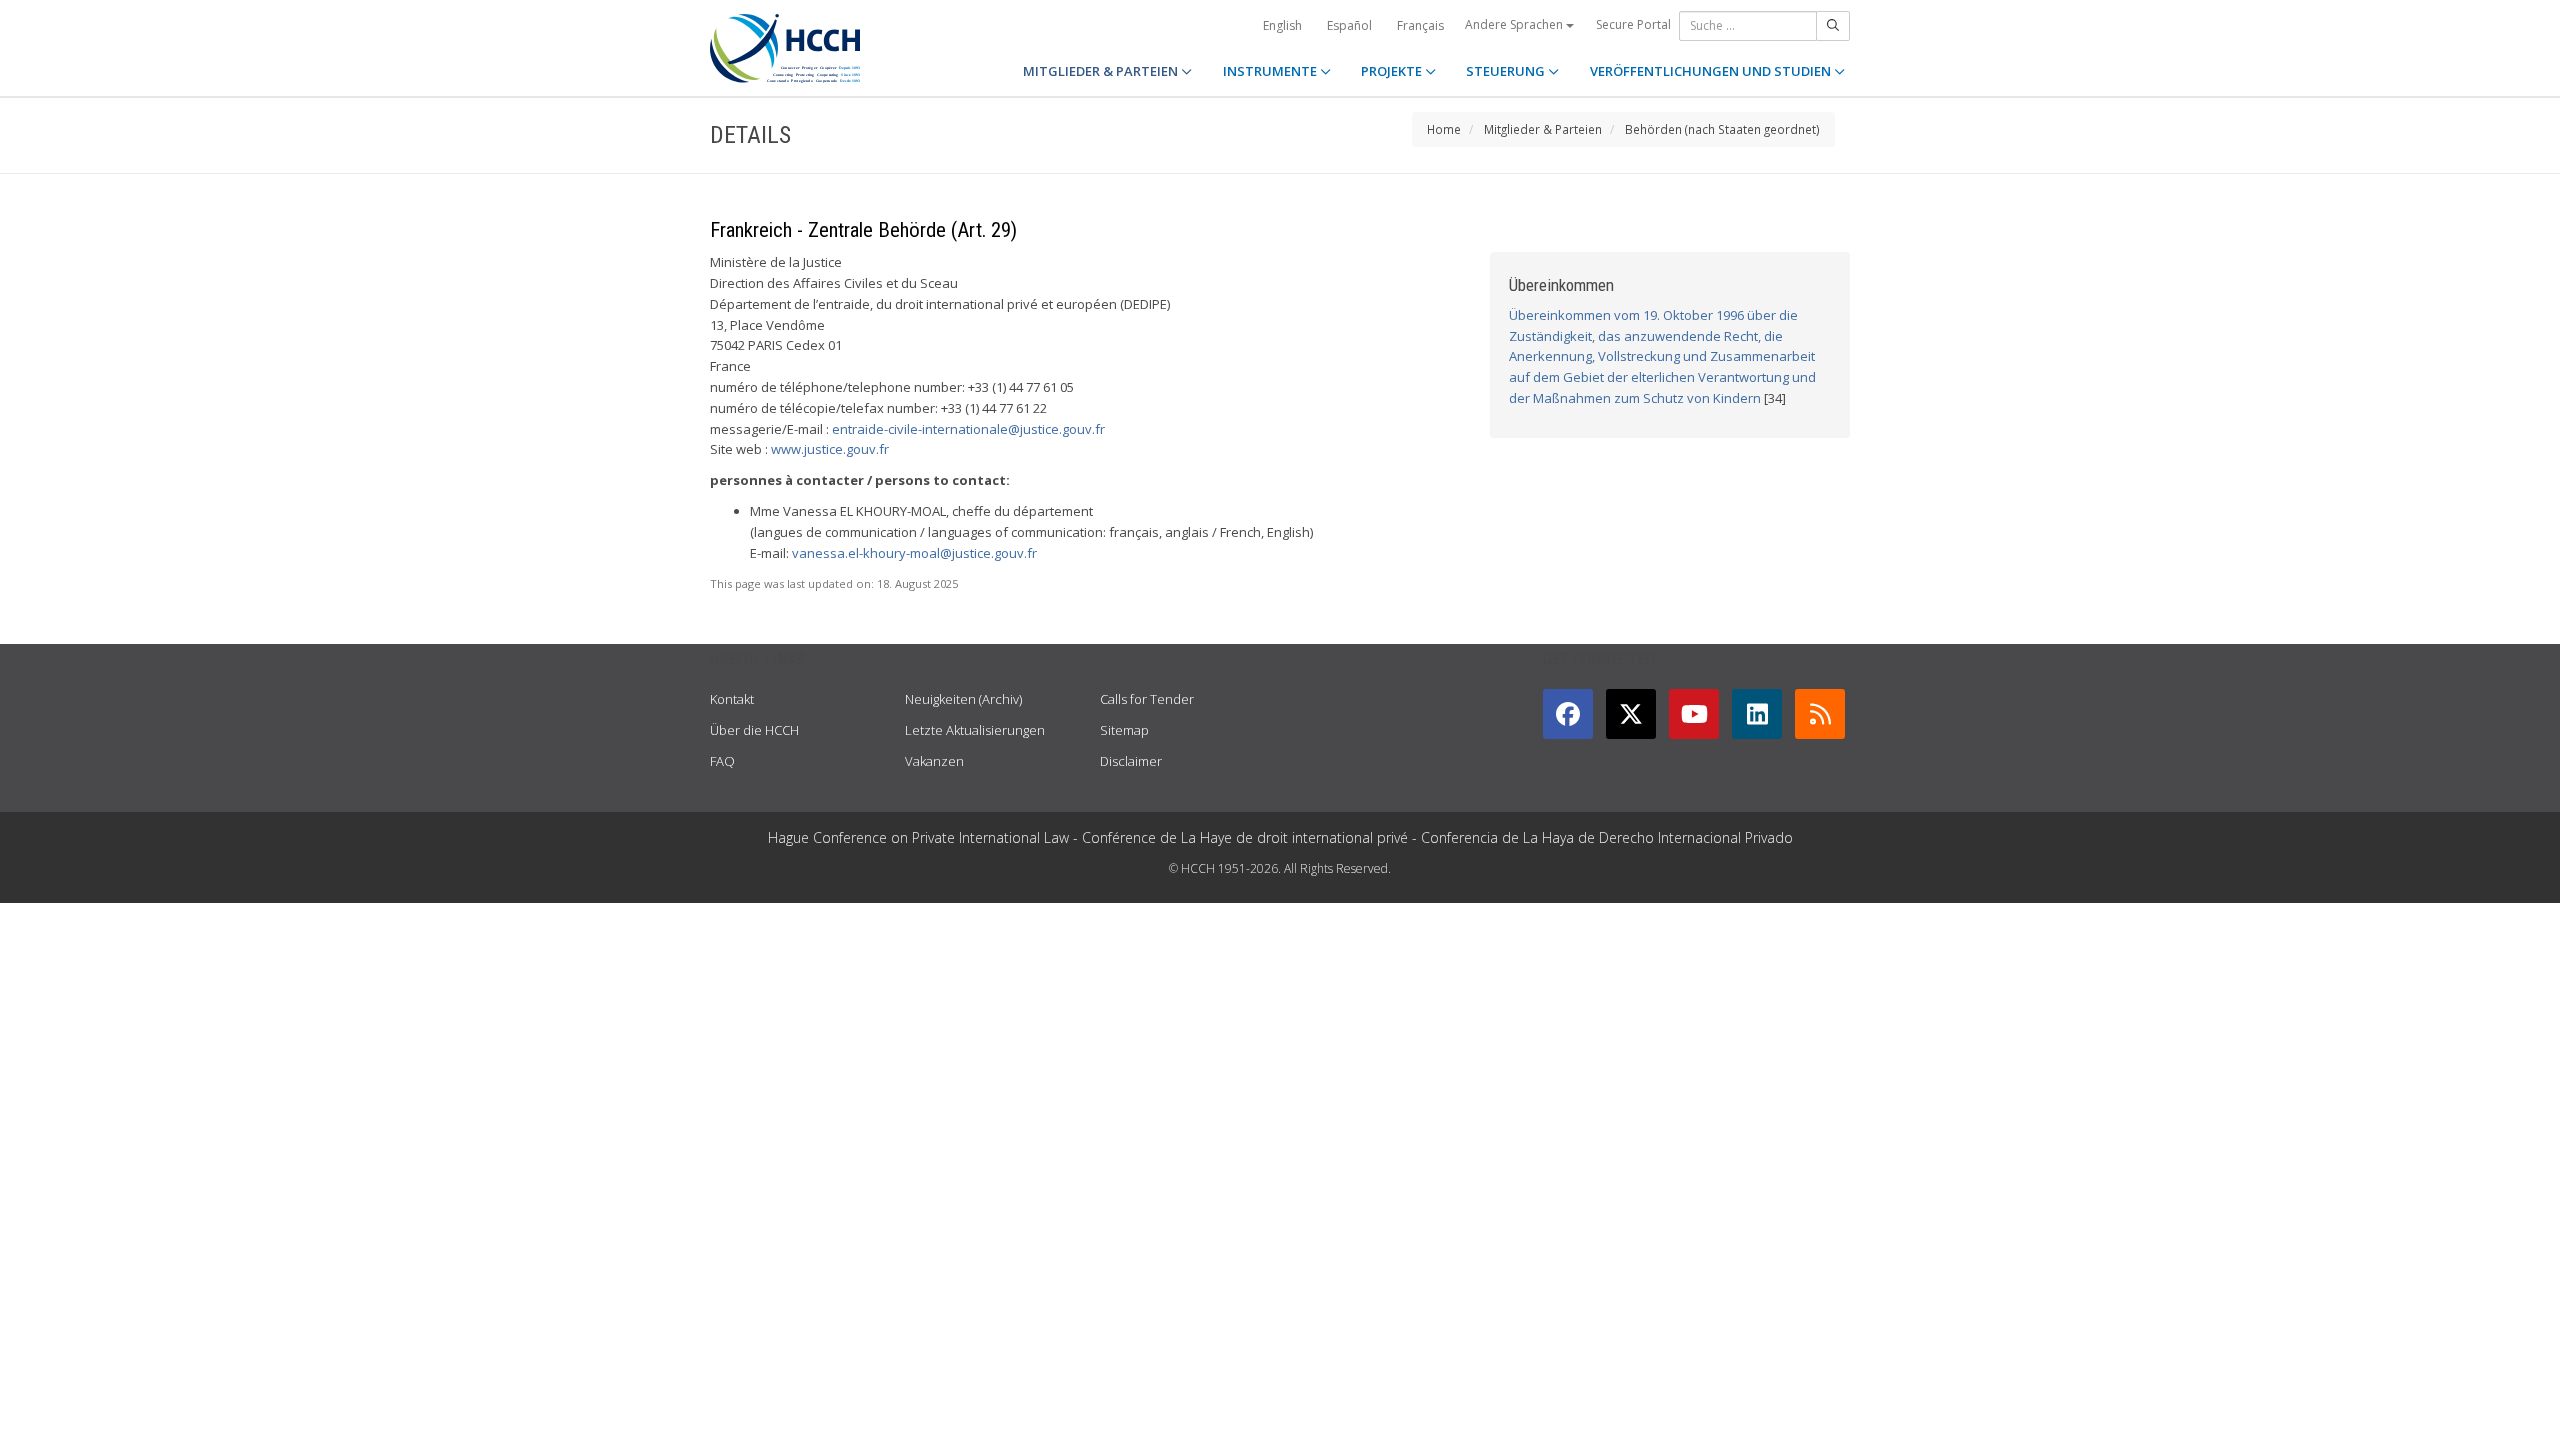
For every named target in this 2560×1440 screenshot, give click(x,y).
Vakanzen (934, 761)
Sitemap (1124, 730)
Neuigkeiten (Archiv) (963, 699)
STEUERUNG (1507, 71)
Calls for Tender (1147, 699)
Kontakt (732, 699)
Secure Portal (1633, 24)
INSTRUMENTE (1271, 71)
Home (1444, 129)
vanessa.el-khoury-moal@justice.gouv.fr (914, 553)
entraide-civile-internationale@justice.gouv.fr (968, 429)
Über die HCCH (754, 730)
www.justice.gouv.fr (830, 449)
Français (1420, 25)
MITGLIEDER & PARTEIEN (1102, 71)
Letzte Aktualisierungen (975, 730)
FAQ (722, 761)
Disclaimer (1131, 761)
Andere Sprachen (1515, 24)
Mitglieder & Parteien (1543, 129)
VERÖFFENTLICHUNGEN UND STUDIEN (1712, 71)
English (1282, 25)
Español (1349, 25)
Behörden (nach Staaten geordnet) (1722, 129)
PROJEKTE (1393, 71)
